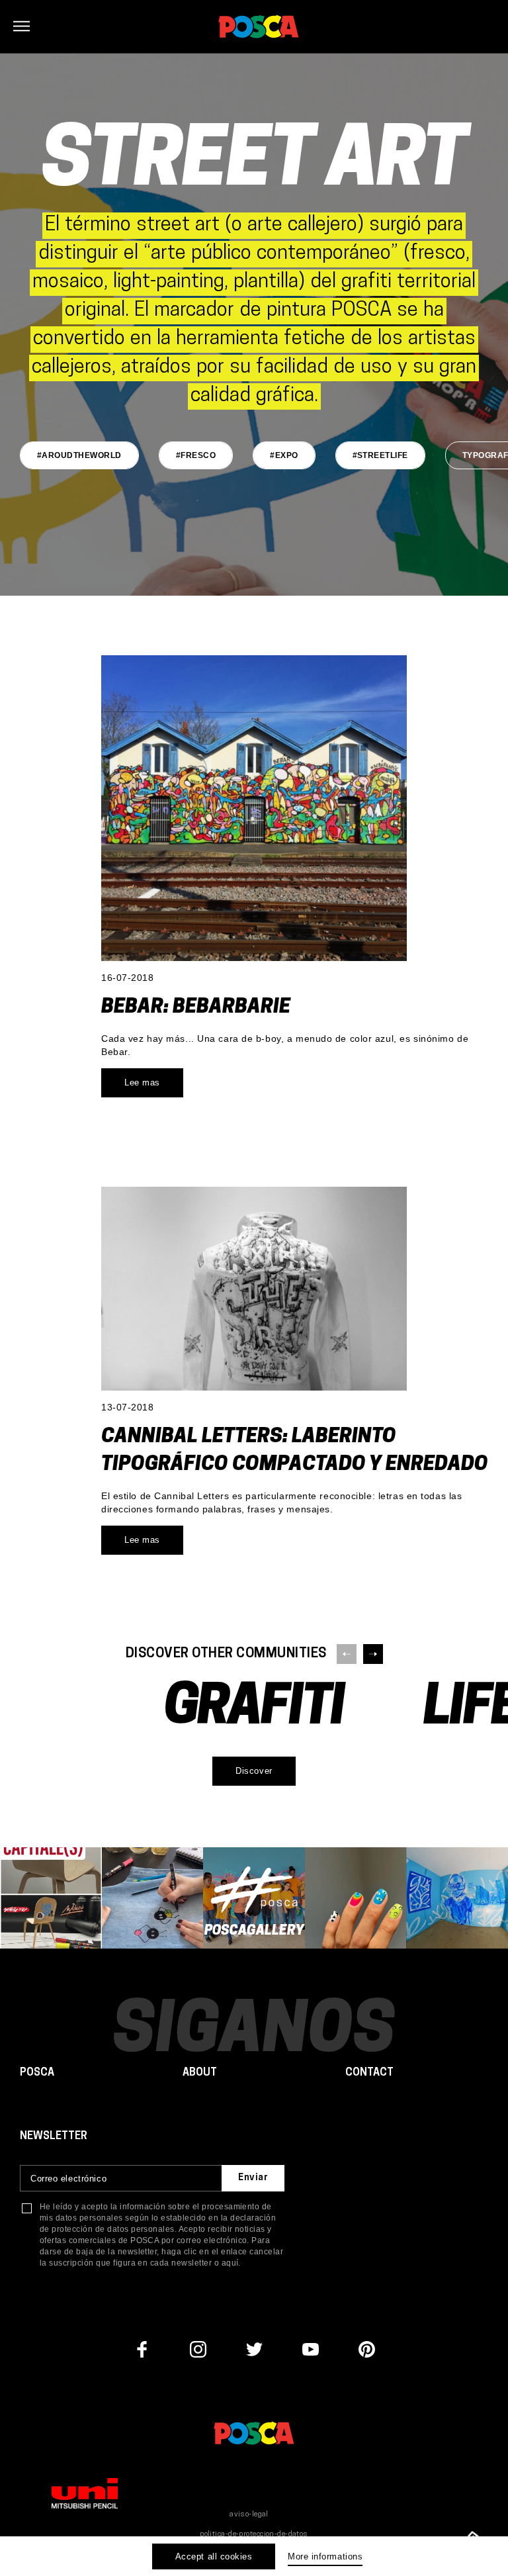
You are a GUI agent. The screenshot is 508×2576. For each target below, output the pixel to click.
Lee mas (142, 1082)
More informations (325, 2556)
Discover (254, 1771)
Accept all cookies (214, 2556)
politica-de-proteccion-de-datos (254, 2535)
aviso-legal (249, 2515)
